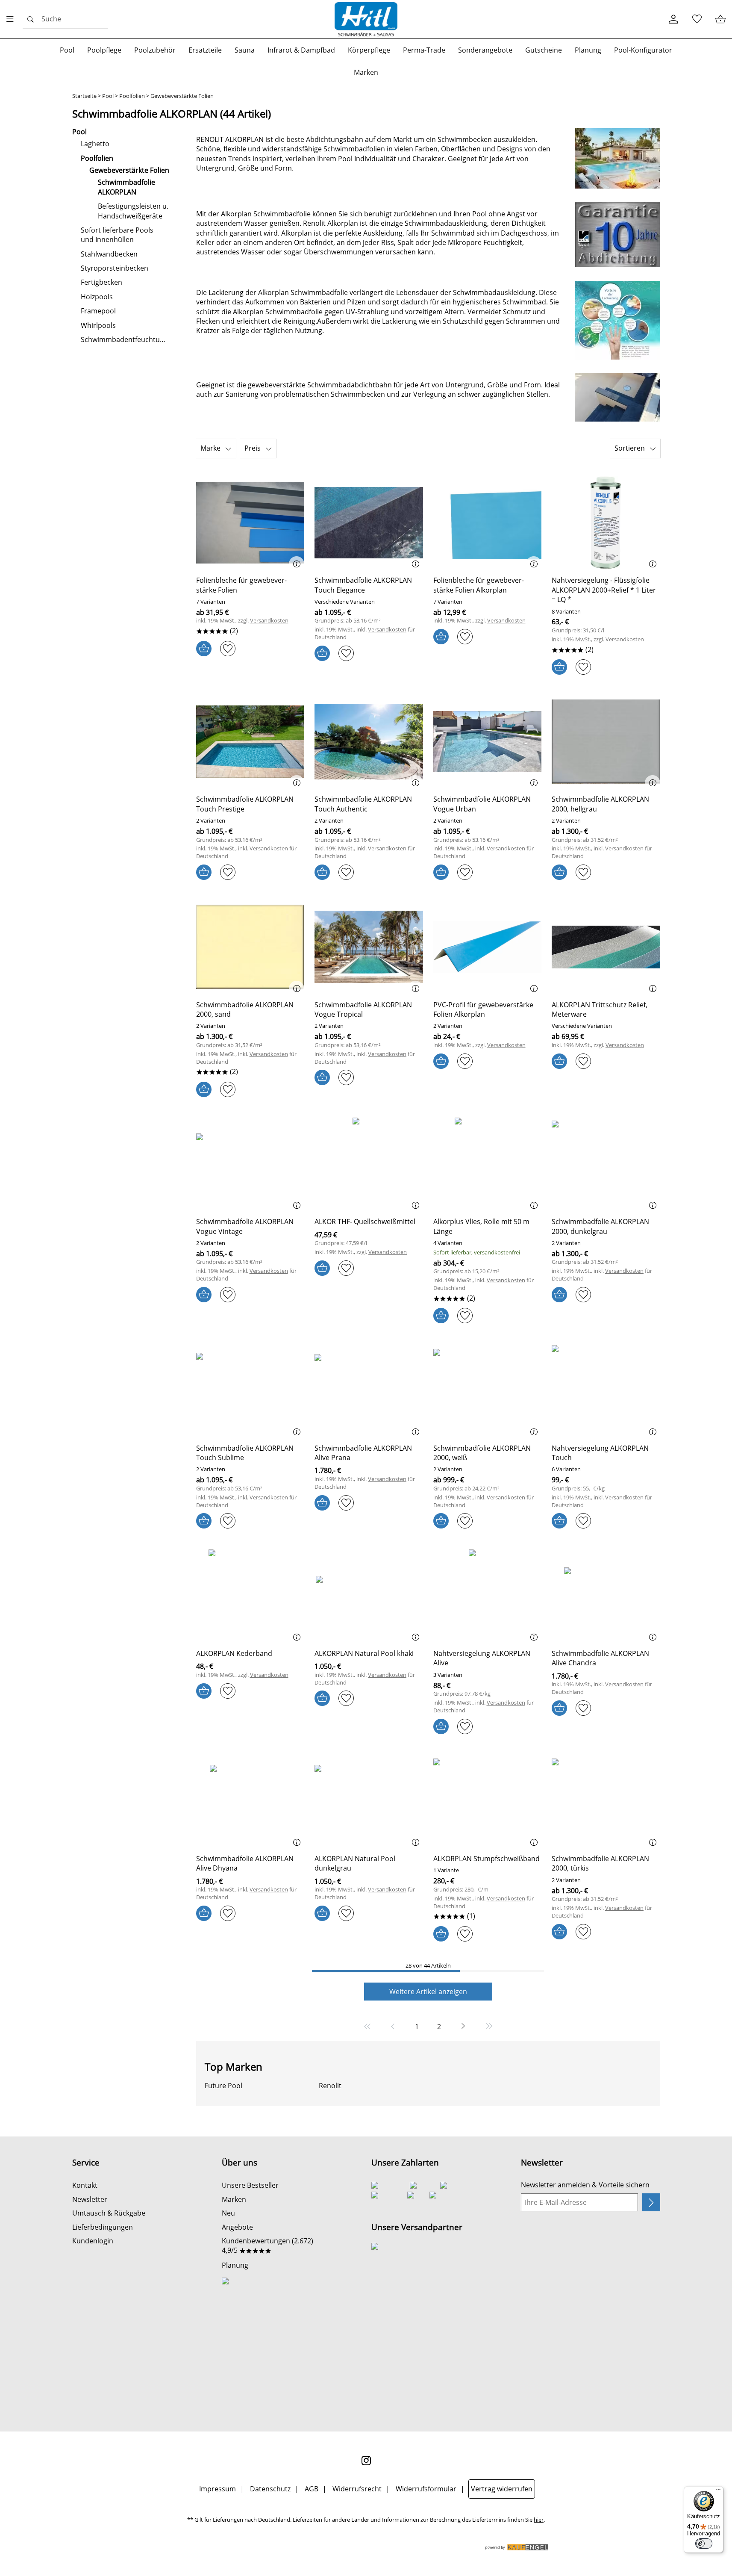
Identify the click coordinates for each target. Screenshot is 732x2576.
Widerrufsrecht (357, 2489)
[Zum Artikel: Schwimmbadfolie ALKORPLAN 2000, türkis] (606, 1801)
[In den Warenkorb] (204, 649)
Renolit (330, 2086)
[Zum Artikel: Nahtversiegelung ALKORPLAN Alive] (488, 1595)
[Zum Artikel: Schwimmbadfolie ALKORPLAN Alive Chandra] (606, 1595)
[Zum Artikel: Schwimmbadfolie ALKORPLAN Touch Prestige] (250, 742)
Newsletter (90, 2199)
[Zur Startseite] (366, 19)
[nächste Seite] (463, 2026)
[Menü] (718, 2491)
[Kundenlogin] (673, 19)
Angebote (237, 2227)
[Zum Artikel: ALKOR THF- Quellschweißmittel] (369, 1164)
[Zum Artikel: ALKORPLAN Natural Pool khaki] (369, 1595)
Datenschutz (270, 2489)
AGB (312, 2489)
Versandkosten (269, 621)
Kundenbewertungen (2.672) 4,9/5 (268, 2246)
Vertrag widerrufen (502, 2489)
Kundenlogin (93, 2241)
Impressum (218, 2489)
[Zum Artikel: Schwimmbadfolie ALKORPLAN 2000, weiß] (488, 1390)
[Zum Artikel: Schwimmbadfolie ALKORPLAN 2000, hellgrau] (606, 742)
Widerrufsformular (426, 2489)
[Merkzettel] (697, 19)
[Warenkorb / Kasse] (720, 19)
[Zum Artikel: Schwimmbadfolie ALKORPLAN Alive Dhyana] (250, 1801)
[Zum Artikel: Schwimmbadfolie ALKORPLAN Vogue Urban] (488, 742)
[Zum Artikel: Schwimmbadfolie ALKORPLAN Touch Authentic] (369, 742)
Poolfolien (132, 96)
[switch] (704, 2544)
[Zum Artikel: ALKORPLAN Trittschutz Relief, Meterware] (606, 947)
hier (539, 2520)
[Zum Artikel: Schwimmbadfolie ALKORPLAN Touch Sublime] (250, 1390)
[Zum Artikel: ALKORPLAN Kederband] (250, 1595)
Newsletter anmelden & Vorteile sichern (585, 2185)
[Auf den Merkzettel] (228, 649)
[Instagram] (366, 2461)
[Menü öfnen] (12, 19)
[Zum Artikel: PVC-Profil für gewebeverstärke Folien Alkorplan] (488, 947)
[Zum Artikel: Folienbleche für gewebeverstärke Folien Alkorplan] (488, 523)
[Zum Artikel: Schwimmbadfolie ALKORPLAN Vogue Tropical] (369, 947)
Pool (108, 96)
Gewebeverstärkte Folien (182, 96)
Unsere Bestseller (250, 2185)
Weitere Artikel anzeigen (428, 1992)
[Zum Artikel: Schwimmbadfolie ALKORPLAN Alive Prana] (369, 1390)
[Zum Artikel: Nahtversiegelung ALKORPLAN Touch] (606, 1390)
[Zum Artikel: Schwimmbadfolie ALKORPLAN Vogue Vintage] (250, 1164)
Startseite (84, 96)
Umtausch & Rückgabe (109, 2213)
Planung (235, 2265)
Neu (228, 2213)
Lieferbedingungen (103, 2227)
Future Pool (223, 2086)
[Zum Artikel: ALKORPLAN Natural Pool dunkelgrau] (369, 1801)
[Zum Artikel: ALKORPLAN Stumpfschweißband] (488, 1801)
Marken (234, 2199)
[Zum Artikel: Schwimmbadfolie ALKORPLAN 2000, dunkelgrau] (606, 1164)
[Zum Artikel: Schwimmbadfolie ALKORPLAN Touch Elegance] (369, 523)
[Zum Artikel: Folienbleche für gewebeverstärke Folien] (250, 523)
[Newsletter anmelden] (651, 2202)
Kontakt (85, 2185)
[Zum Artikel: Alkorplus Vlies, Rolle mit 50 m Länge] (488, 1164)
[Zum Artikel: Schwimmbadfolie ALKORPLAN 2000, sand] (250, 947)
